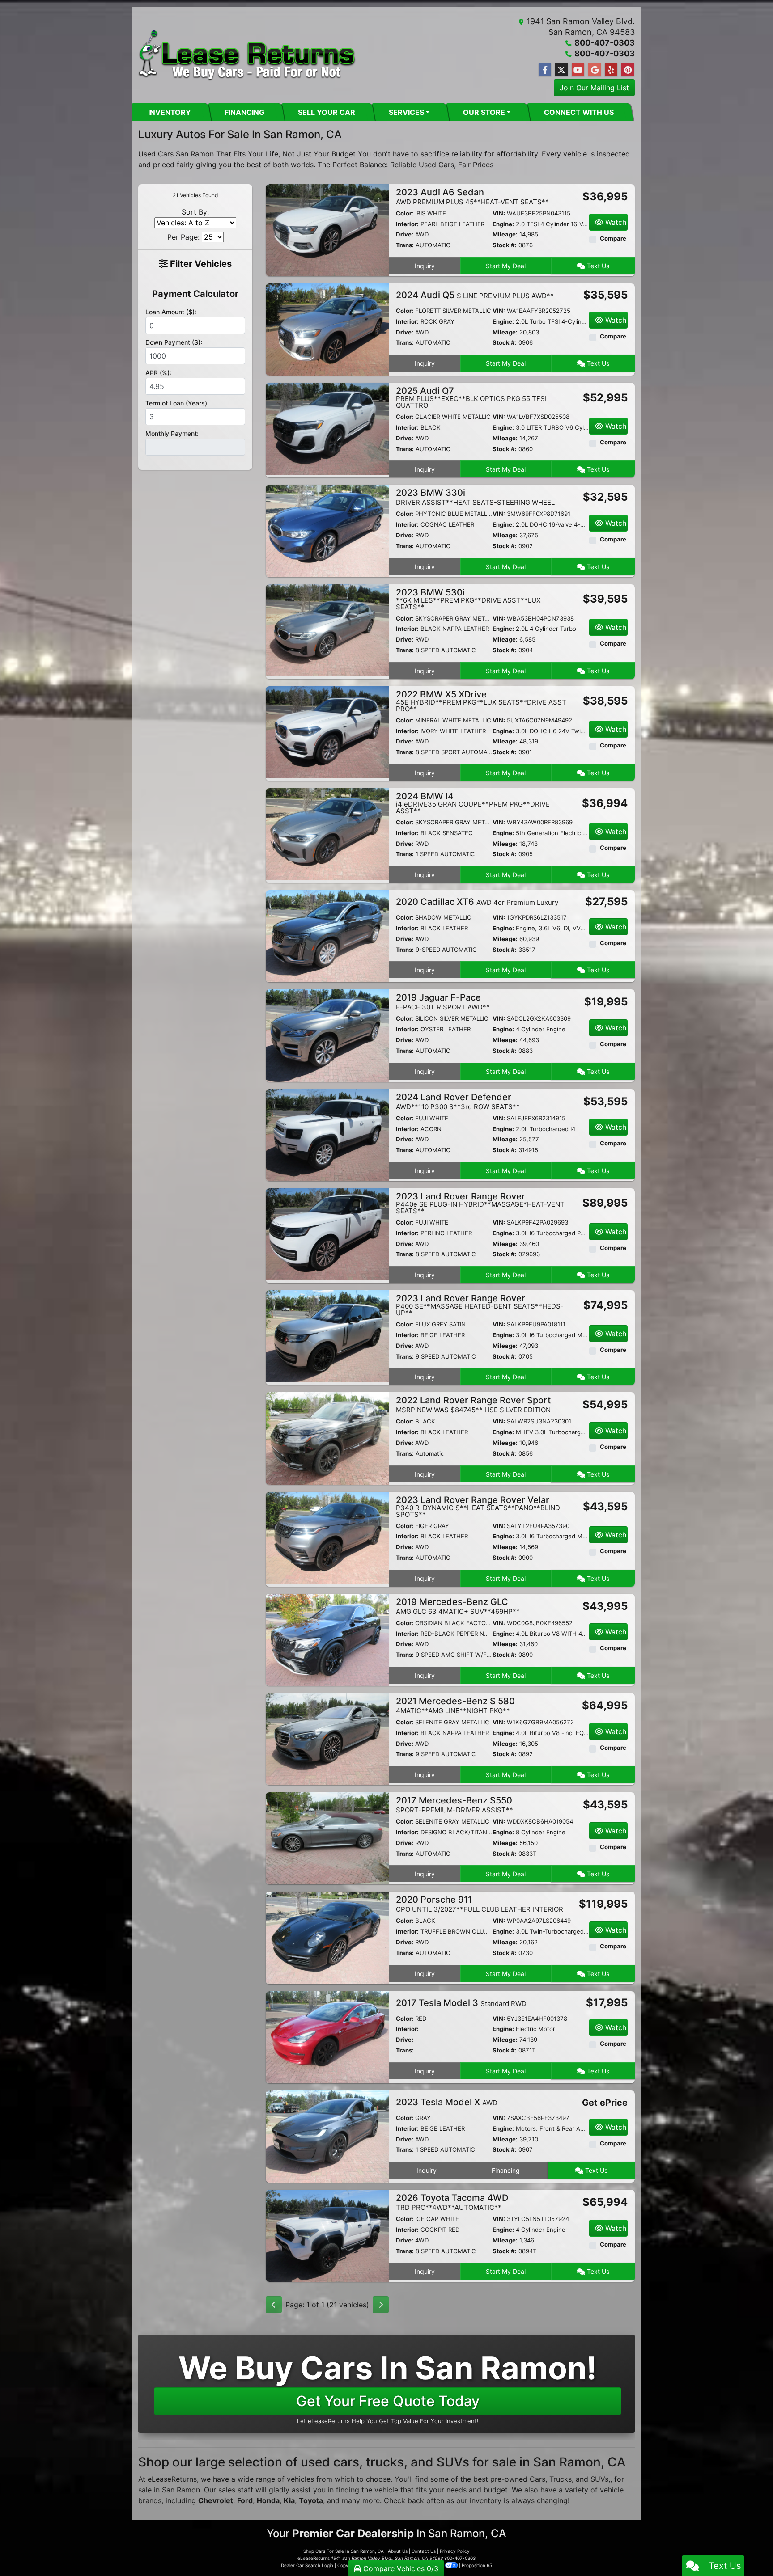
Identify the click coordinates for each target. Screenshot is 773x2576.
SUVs (599, 2479)
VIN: (499, 213)
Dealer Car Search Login (307, 2565)
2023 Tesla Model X (447, 2102)
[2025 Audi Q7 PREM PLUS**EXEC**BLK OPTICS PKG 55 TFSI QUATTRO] (327, 428)
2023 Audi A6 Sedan (472, 196)
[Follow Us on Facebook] (545, 70)
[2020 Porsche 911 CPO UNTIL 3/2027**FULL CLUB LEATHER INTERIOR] (327, 1937)
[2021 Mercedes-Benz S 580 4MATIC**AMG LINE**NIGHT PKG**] (327, 1738)
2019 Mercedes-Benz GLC (458, 1606)
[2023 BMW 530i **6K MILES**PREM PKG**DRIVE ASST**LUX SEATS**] (327, 629)
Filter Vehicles (200, 264)
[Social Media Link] (611, 70)
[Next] (381, 2305)
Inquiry (425, 266)
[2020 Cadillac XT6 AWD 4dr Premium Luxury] (327, 936)
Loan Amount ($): (171, 312)
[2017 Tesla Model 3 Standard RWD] (327, 2036)
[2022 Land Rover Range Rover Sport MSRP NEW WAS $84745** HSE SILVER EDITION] (327, 1438)
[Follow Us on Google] (595, 70)
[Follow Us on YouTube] (578, 70)
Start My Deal (506, 266)
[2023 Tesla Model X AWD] (327, 2136)
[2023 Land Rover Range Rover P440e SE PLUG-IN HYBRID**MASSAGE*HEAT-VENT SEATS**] (327, 1233)
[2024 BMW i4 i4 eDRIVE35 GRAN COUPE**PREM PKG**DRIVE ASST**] (327, 834)
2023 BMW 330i (475, 497)
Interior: (407, 224)
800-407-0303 (605, 43)
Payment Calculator (195, 294)
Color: (405, 213)
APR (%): (158, 373)
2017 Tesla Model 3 (461, 2003)
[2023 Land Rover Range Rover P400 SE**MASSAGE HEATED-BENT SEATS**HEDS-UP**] (327, 1336)
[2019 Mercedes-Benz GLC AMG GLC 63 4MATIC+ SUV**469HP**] (327, 1639)
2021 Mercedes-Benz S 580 (455, 1705)
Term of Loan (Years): (177, 403)
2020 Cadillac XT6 (477, 902)
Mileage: (505, 234)
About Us (398, 2551)
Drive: (405, 234)
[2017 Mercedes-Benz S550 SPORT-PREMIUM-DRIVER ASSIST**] (327, 1838)
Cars (537, 2479)
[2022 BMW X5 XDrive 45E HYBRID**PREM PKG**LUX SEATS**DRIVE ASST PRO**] (327, 731)
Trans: (405, 245)
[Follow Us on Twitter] (561, 70)
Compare (613, 238)
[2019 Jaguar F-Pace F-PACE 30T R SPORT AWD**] (327, 1035)
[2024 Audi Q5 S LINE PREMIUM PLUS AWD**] (327, 329)
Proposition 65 (477, 2565)
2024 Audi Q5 (475, 295)
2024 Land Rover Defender (458, 1101)
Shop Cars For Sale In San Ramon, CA (344, 2551)
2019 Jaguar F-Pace (443, 1002)
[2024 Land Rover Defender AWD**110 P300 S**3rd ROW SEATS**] (327, 1134)
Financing (506, 2170)
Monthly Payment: (172, 433)
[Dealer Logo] (247, 55)
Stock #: (505, 245)
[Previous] (274, 2305)
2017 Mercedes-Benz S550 (454, 1805)
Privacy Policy (455, 2551)
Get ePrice (605, 2103)
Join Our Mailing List (594, 88)
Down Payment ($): (174, 342)
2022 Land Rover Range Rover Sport (473, 1404)
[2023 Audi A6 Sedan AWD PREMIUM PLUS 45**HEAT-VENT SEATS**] (327, 229)
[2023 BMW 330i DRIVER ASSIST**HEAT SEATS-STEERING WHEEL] (327, 530)
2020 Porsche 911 (480, 1904)
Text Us (597, 266)
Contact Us (424, 2551)
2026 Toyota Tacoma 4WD (452, 2202)
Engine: (503, 224)
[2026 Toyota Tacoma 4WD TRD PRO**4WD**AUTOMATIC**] (327, 2235)
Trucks (561, 2479)
